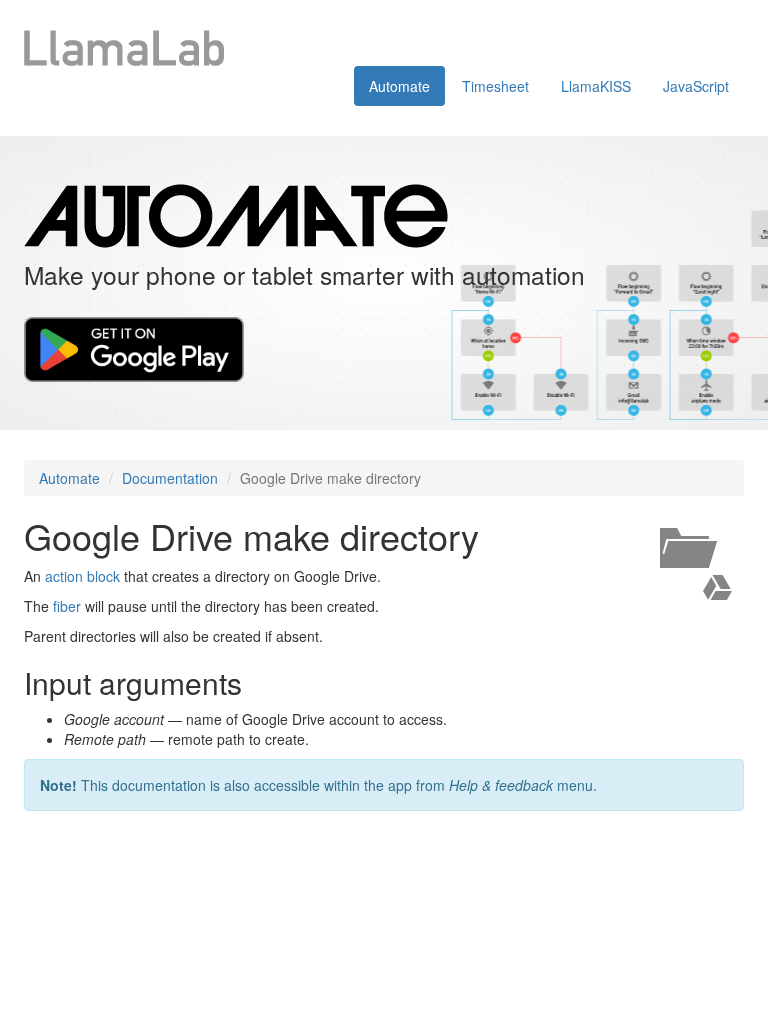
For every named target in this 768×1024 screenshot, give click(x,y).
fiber (67, 606)
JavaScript (696, 86)
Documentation (170, 478)
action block (82, 576)
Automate (399, 86)
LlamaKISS (596, 86)
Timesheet (495, 86)
